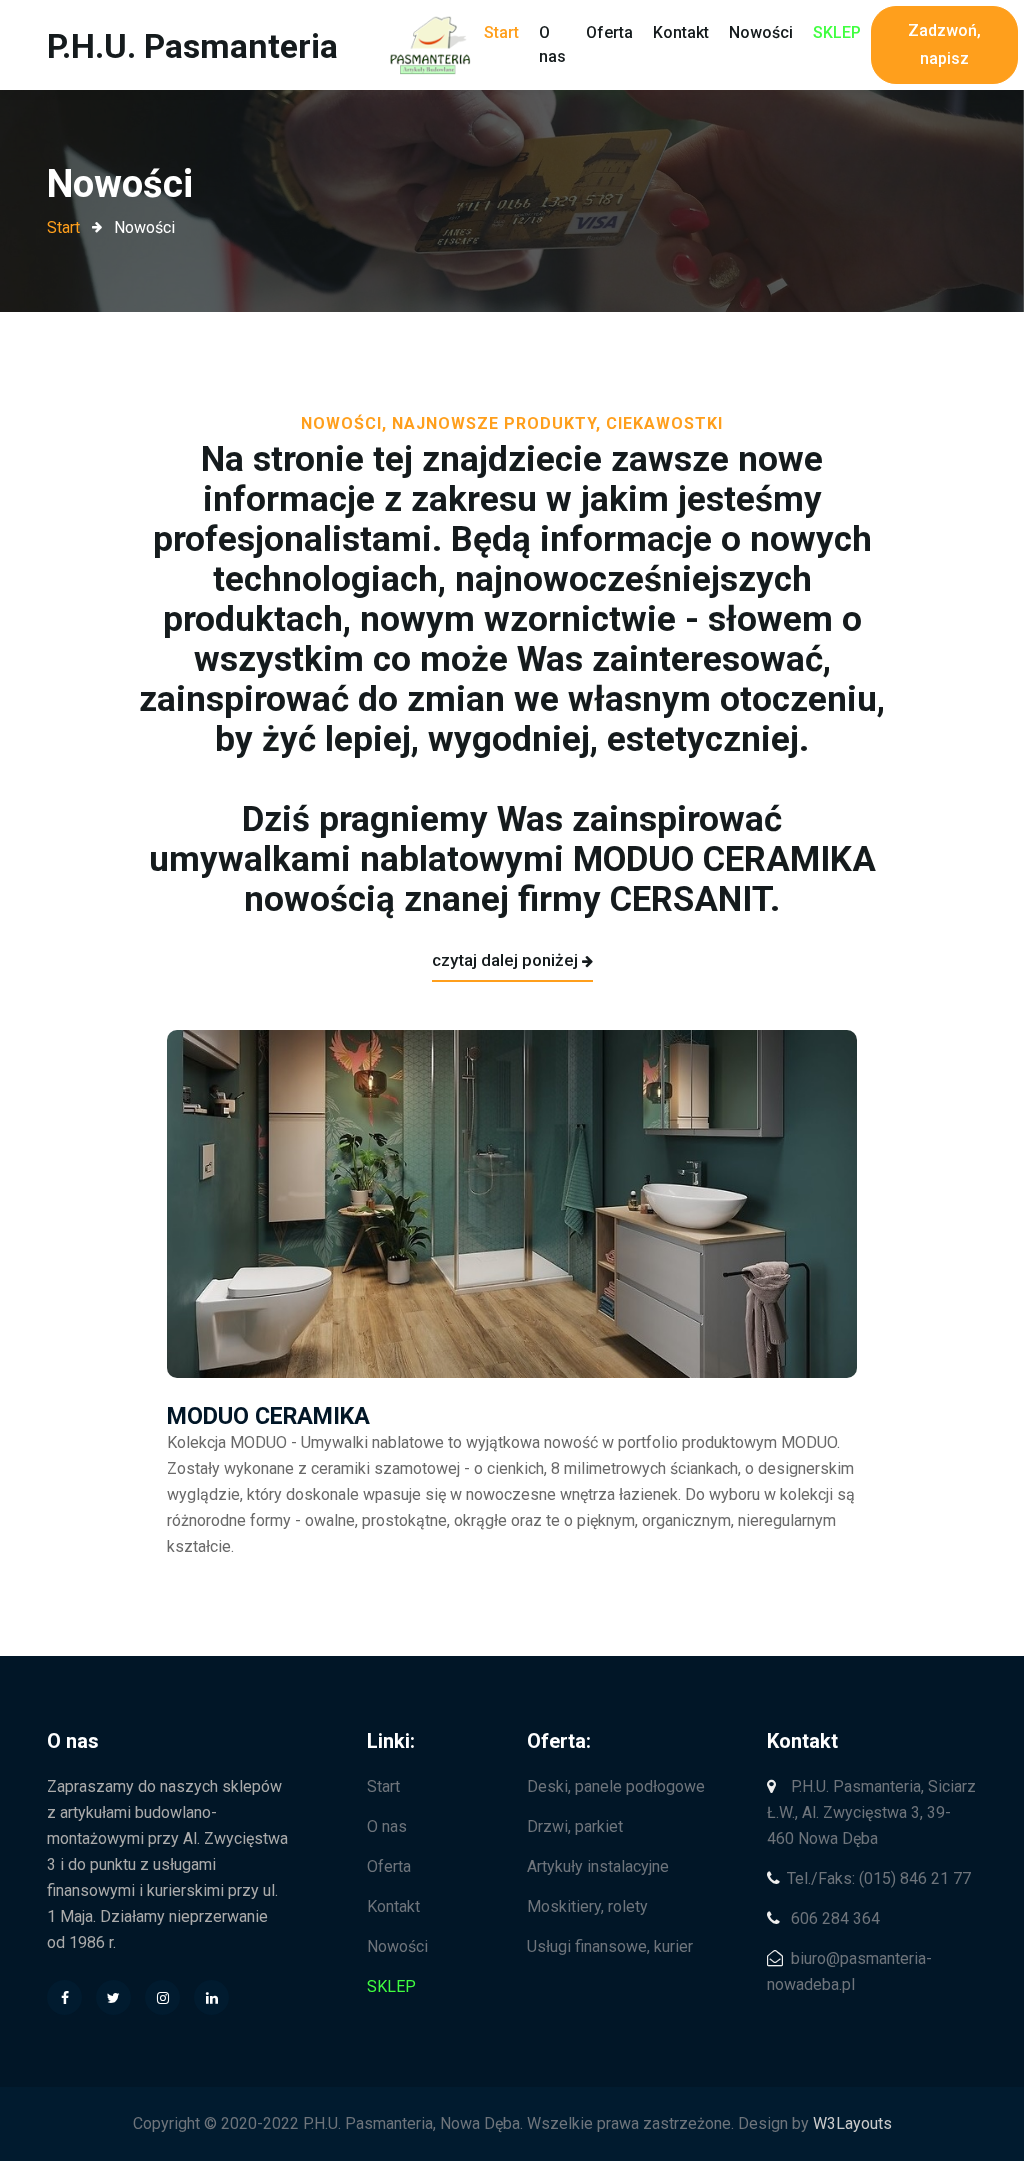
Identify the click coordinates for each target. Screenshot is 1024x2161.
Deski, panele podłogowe (616, 1786)
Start (501, 32)
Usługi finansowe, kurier (610, 1946)
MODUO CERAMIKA (268, 1416)
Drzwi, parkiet (575, 1826)
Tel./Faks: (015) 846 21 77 (879, 1878)
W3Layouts (852, 2123)
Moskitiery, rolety (587, 1906)
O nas (552, 44)
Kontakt (681, 32)
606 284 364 (833, 1918)
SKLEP (837, 32)
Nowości (761, 32)
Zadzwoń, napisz (944, 44)
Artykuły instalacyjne (598, 1866)
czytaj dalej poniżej (505, 960)
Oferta (609, 32)
